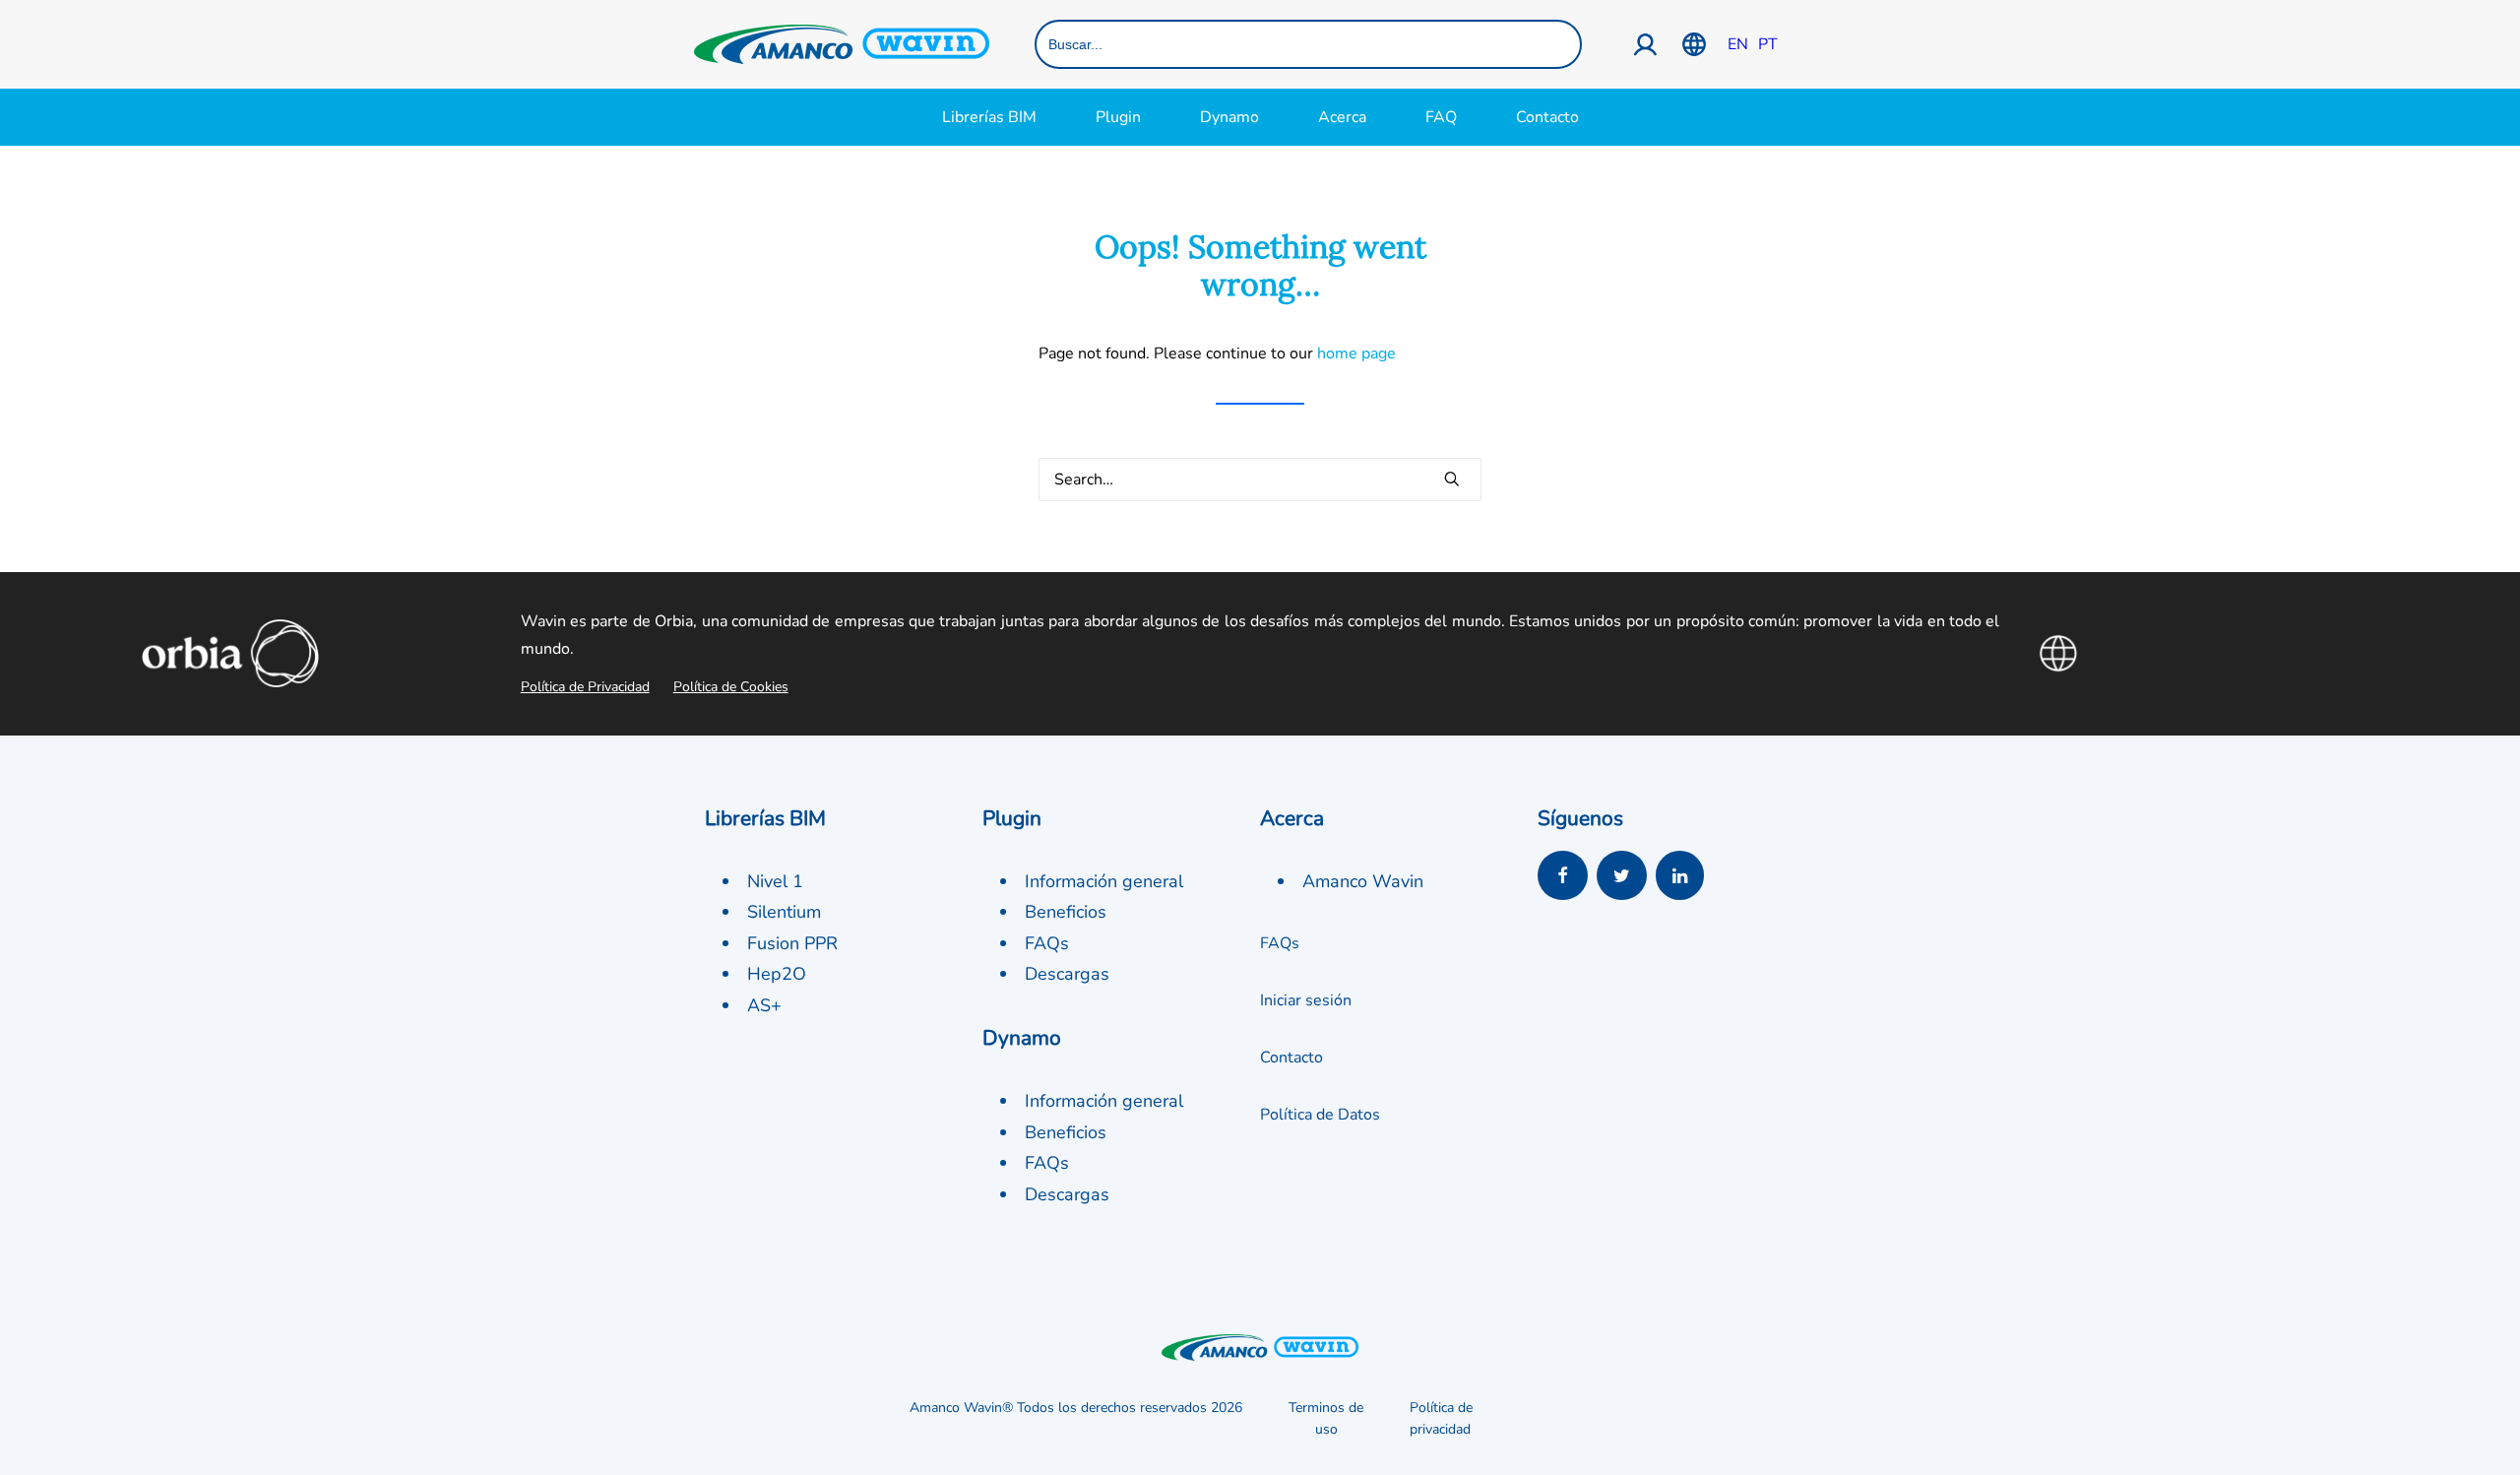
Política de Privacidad (585, 687)
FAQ (1441, 117)
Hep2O (777, 974)
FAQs (1047, 943)
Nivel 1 (775, 881)
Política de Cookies (731, 687)
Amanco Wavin (1363, 881)
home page (1356, 353)
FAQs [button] (1280, 943)
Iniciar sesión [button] (1306, 1000)
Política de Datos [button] (1320, 1115)
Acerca (1342, 117)
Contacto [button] (1291, 1058)
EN (1738, 44)
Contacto (1547, 117)
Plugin (1118, 117)
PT (1768, 44)
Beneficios (1066, 912)
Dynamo (1229, 117)
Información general (1104, 881)
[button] (1452, 479)
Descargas (1067, 974)
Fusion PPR (792, 943)
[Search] (1260, 480)
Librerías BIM (989, 117)
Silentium (784, 912)
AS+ (764, 1005)
